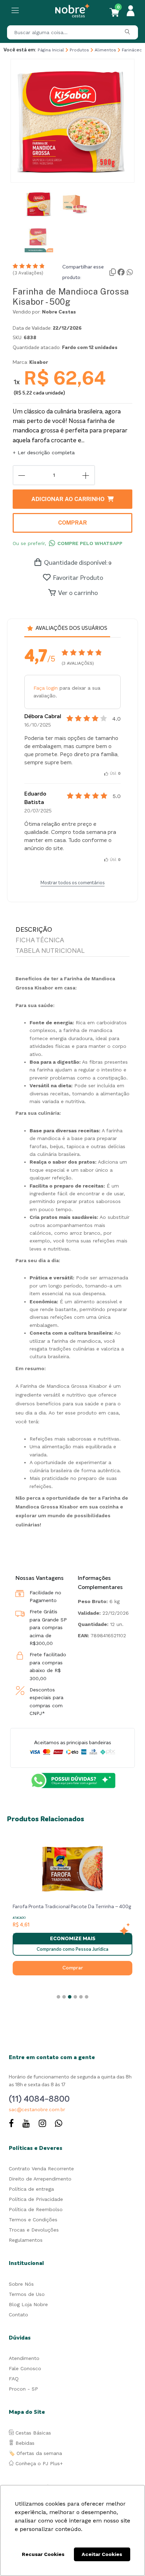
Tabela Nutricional (50, 951)
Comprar (72, 523)
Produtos (79, 50)
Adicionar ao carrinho (68, 499)
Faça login (46, 688)
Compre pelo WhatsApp (90, 543)
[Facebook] (11, 2124)
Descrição (34, 930)
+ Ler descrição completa (44, 452)
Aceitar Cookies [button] (102, 2554)
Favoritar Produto (78, 578)
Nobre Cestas (59, 312)
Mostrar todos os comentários (72, 883)
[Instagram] (42, 2124)
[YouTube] (26, 2124)
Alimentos (105, 50)
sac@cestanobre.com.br (37, 2110)
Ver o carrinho (78, 593)
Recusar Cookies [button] (43, 2554)
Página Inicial (51, 50)
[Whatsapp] (59, 2124)
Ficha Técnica (40, 941)
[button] (58, 1997)
